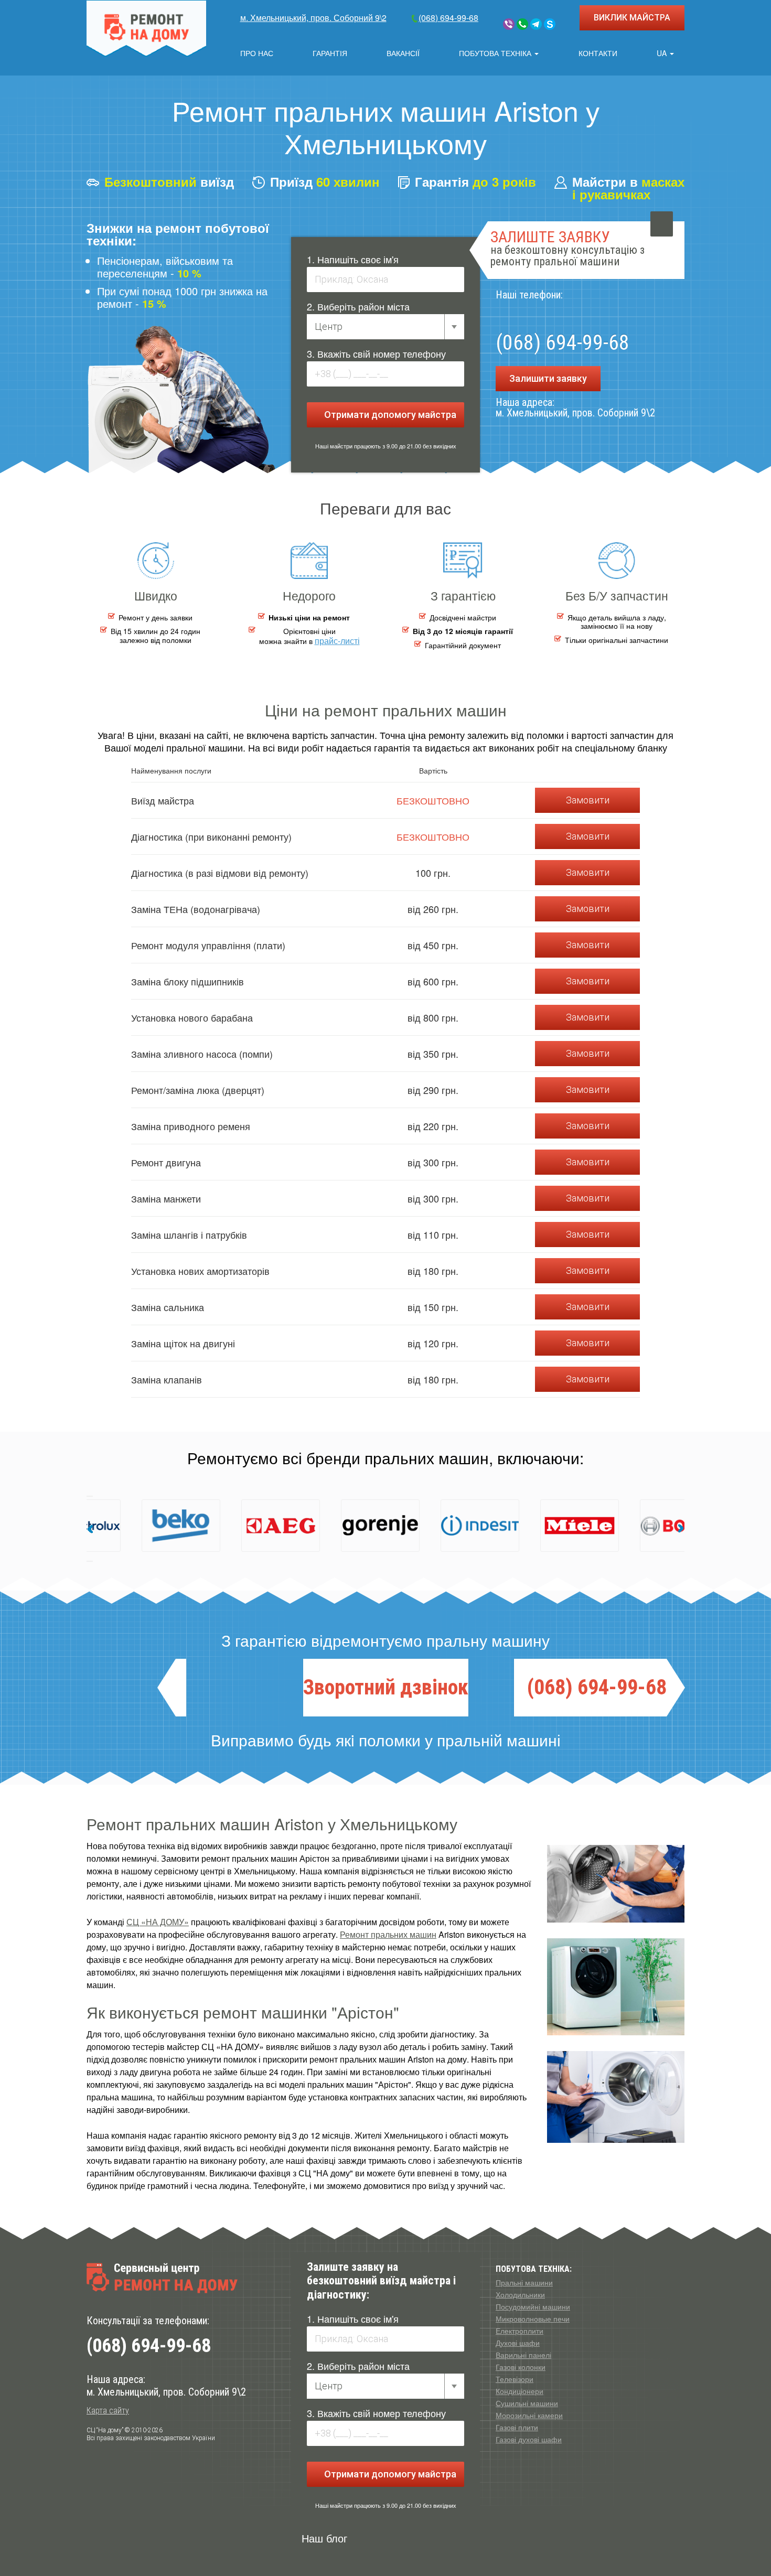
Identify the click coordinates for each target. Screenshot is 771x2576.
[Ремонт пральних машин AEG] (168, 1526)
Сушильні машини (527, 2403)
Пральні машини (524, 2282)
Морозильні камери (529, 2415)
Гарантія (330, 53)
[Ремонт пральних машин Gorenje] (267, 1526)
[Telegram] (536, 24)
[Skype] (550, 24)
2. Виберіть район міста (358, 306)
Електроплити (520, 2331)
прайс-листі (337, 641)
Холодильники (520, 2294)
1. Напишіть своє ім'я (353, 259)
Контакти (598, 53)
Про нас (257, 53)
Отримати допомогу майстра (389, 415)
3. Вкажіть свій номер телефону (376, 353)
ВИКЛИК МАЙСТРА (632, 18)
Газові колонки (521, 2367)
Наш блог (324, 2538)
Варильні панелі (523, 2355)
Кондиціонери (520, 2391)
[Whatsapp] (522, 24)
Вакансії (403, 53)
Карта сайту (108, 2411)
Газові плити (517, 2427)
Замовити (588, 800)
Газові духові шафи (529, 2439)
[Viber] (509, 24)
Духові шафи (518, 2343)
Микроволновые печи (533, 2319)
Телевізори (515, 2379)
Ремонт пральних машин (388, 1934)
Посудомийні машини (533, 2306)
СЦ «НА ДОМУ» (158, 1922)
